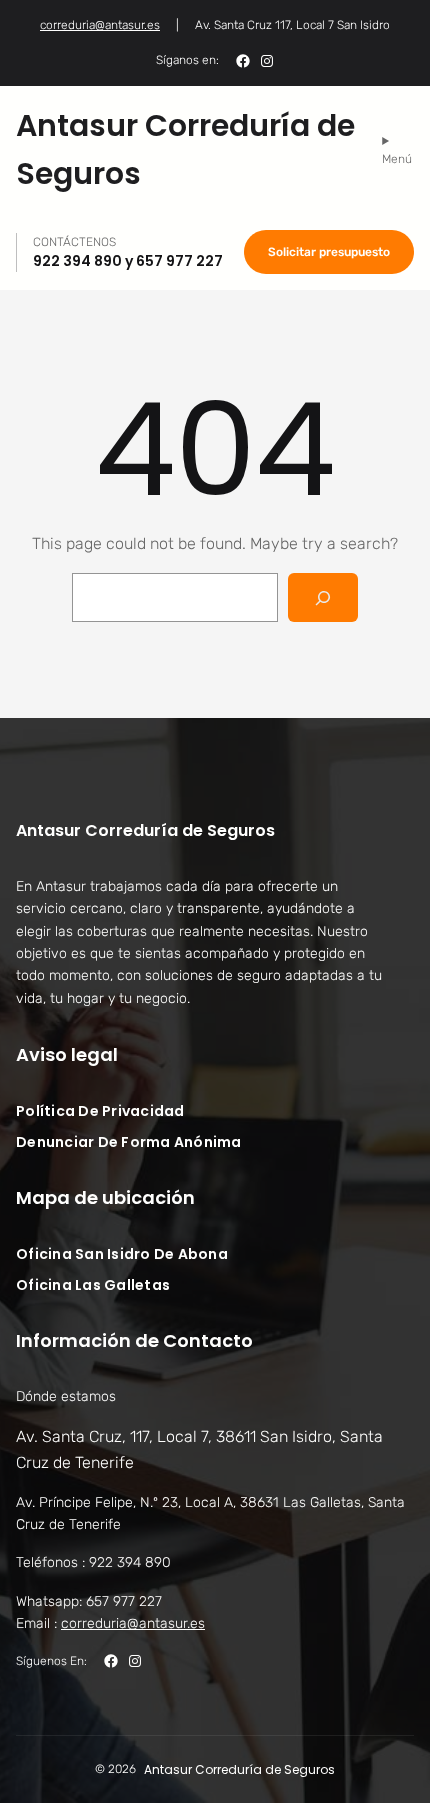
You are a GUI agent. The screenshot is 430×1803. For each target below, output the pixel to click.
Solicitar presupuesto (329, 252)
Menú (397, 159)
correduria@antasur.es (100, 25)
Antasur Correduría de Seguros (145, 830)
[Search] (323, 597)
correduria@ (133, 1623)
